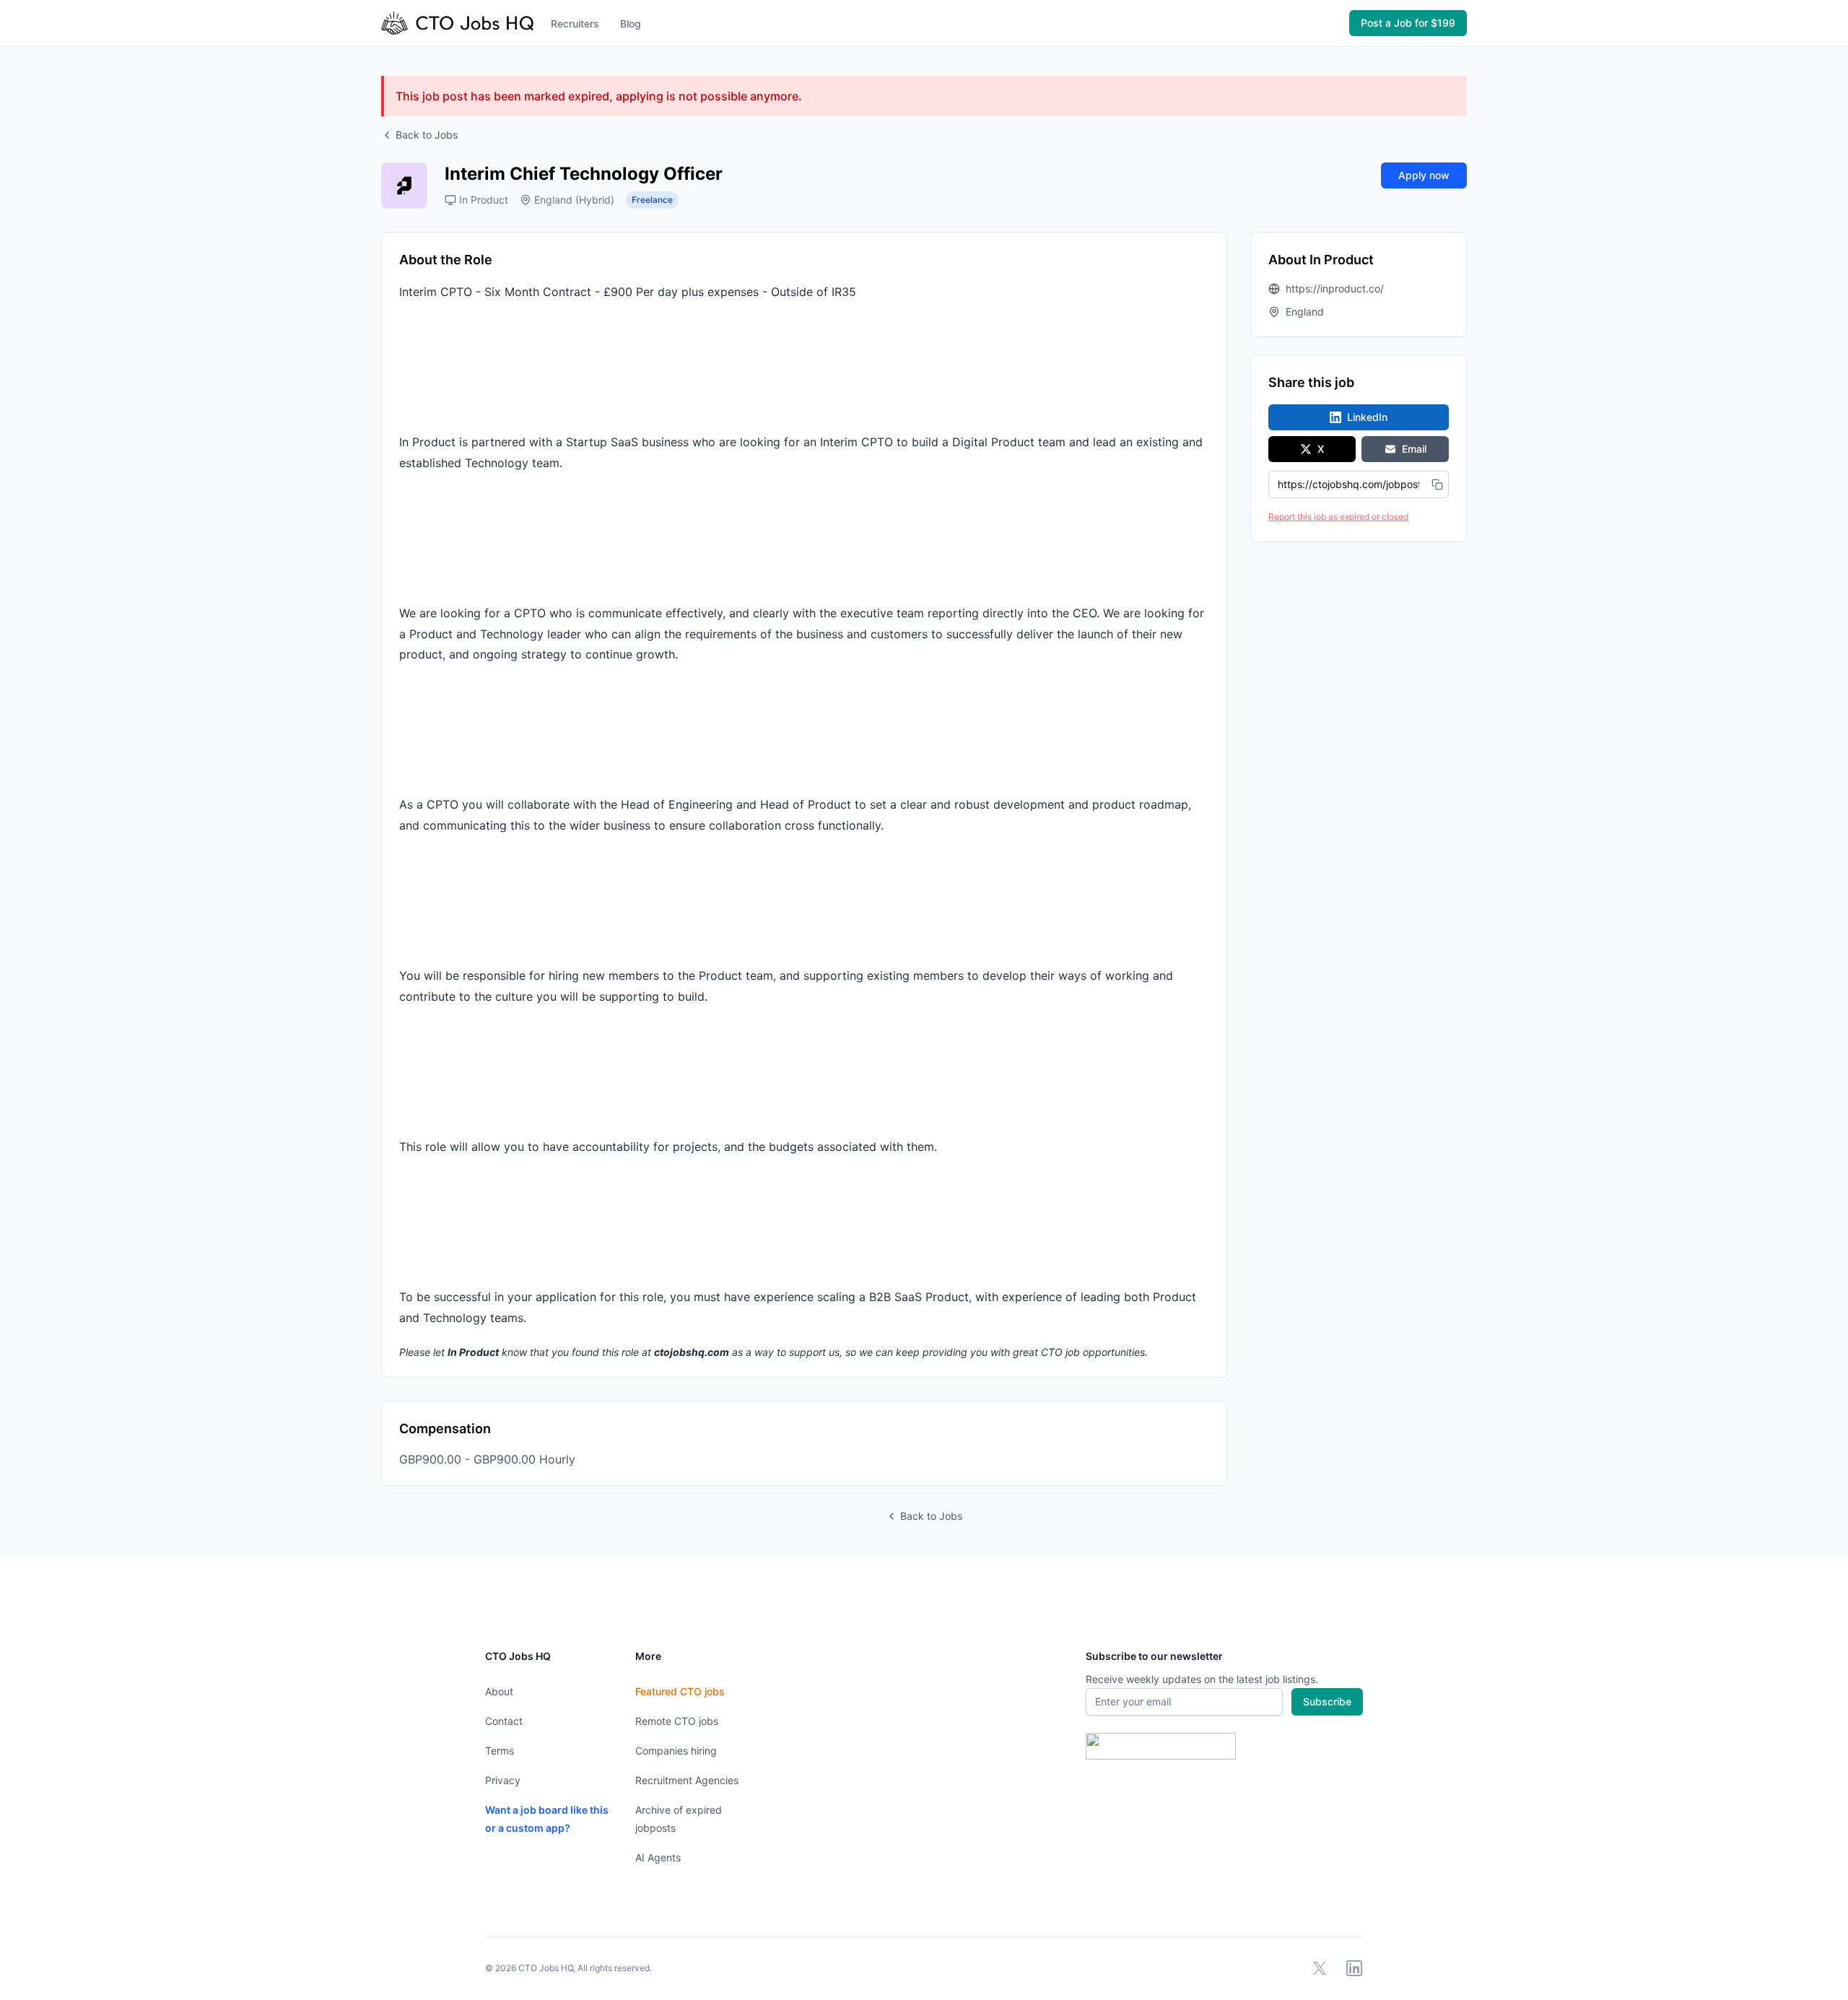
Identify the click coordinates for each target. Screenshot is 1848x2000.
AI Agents (658, 1857)
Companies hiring (676, 1751)
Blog (631, 23)
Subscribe (1327, 1701)
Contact (504, 1721)
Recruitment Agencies (687, 1780)
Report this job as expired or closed (1338, 517)
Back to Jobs (427, 135)
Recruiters (575, 23)
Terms (500, 1751)
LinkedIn (1367, 417)
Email (1414, 449)
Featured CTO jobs (680, 1691)
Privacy (503, 1780)
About (499, 1691)
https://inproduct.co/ (1335, 288)
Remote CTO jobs (677, 1721)
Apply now (1424, 175)
